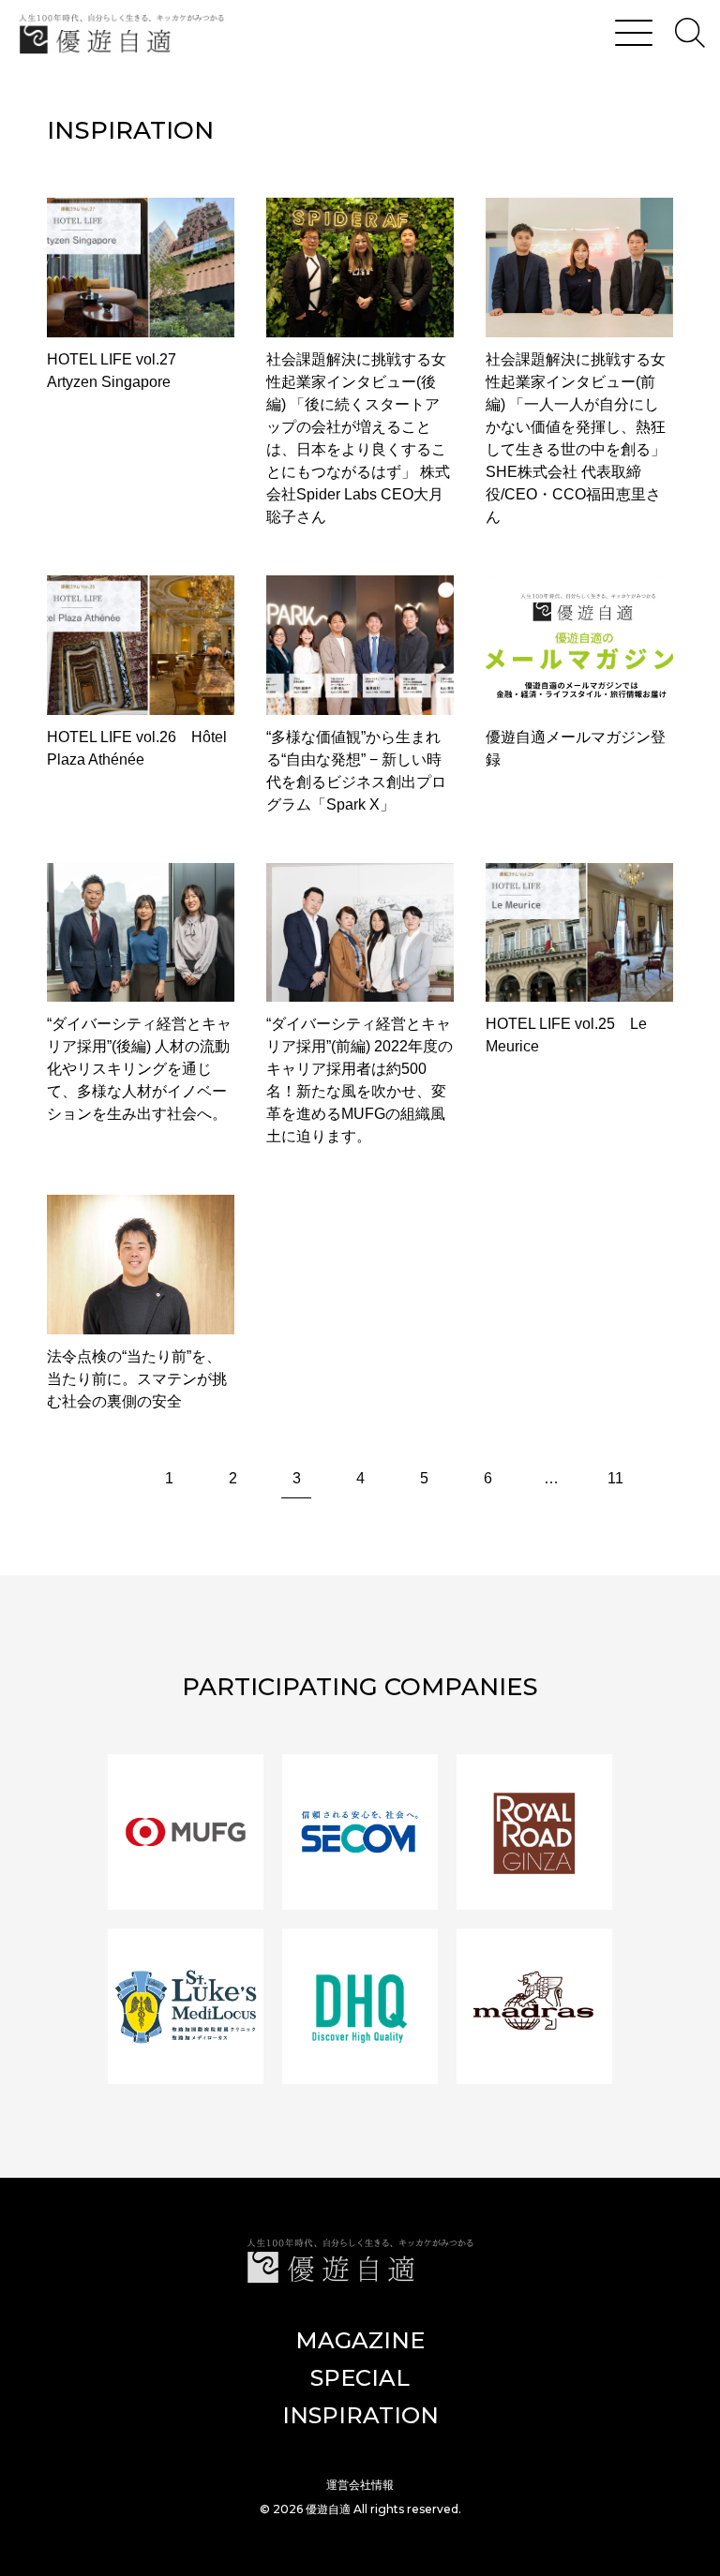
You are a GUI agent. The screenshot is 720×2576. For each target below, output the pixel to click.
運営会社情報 (360, 2485)
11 (615, 1478)
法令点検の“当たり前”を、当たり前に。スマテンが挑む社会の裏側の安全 (137, 1379)
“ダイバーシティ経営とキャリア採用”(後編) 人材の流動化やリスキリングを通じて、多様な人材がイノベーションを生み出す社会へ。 (139, 1069)
